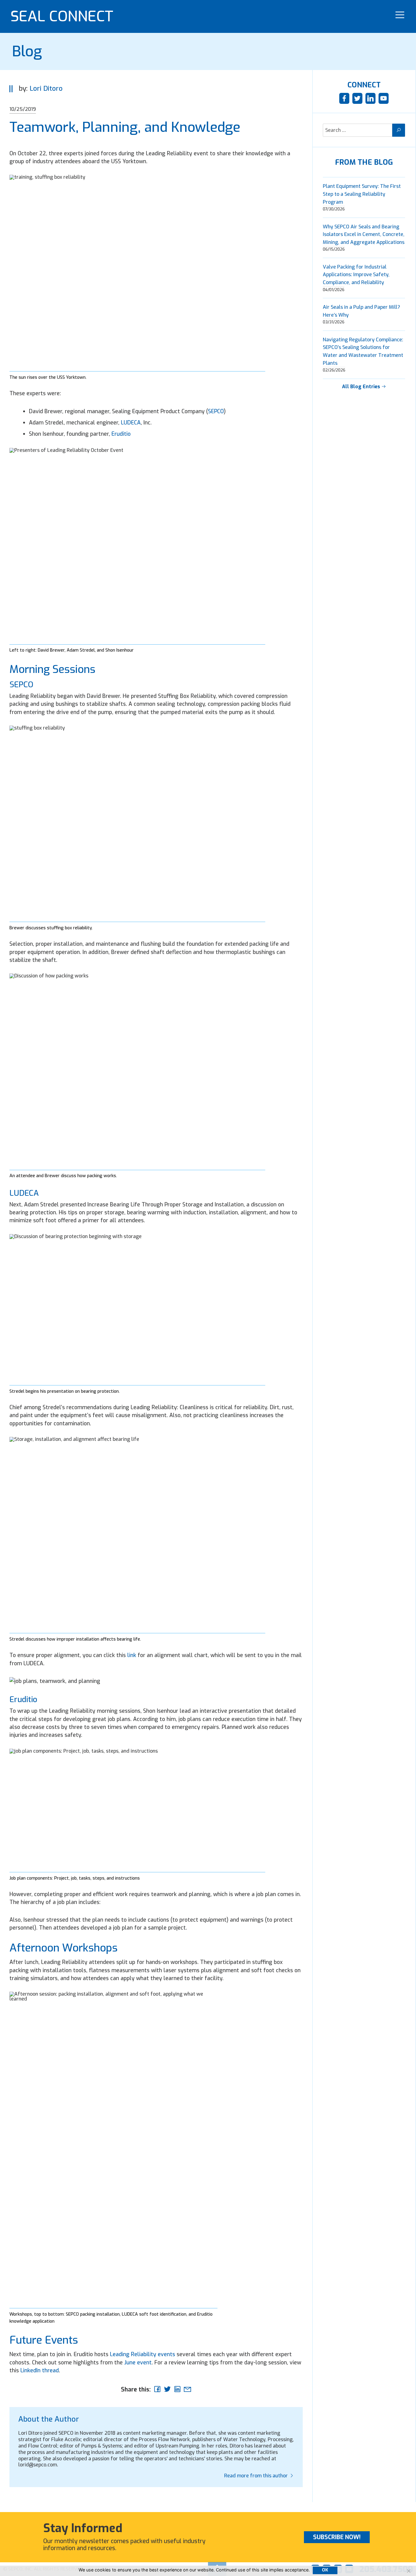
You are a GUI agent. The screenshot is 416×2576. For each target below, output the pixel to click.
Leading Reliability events (143, 2354)
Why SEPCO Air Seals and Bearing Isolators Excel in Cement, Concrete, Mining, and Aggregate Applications (364, 234)
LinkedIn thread (40, 2370)
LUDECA (131, 423)
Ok (325, 2570)
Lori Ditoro (46, 88)
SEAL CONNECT (62, 16)
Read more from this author (257, 2476)
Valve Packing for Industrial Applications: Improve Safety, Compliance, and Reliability (356, 275)
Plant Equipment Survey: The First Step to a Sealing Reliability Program (362, 194)
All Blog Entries (362, 387)
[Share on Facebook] (157, 2389)
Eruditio (121, 434)
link (132, 1655)
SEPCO (216, 411)
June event (138, 2363)
